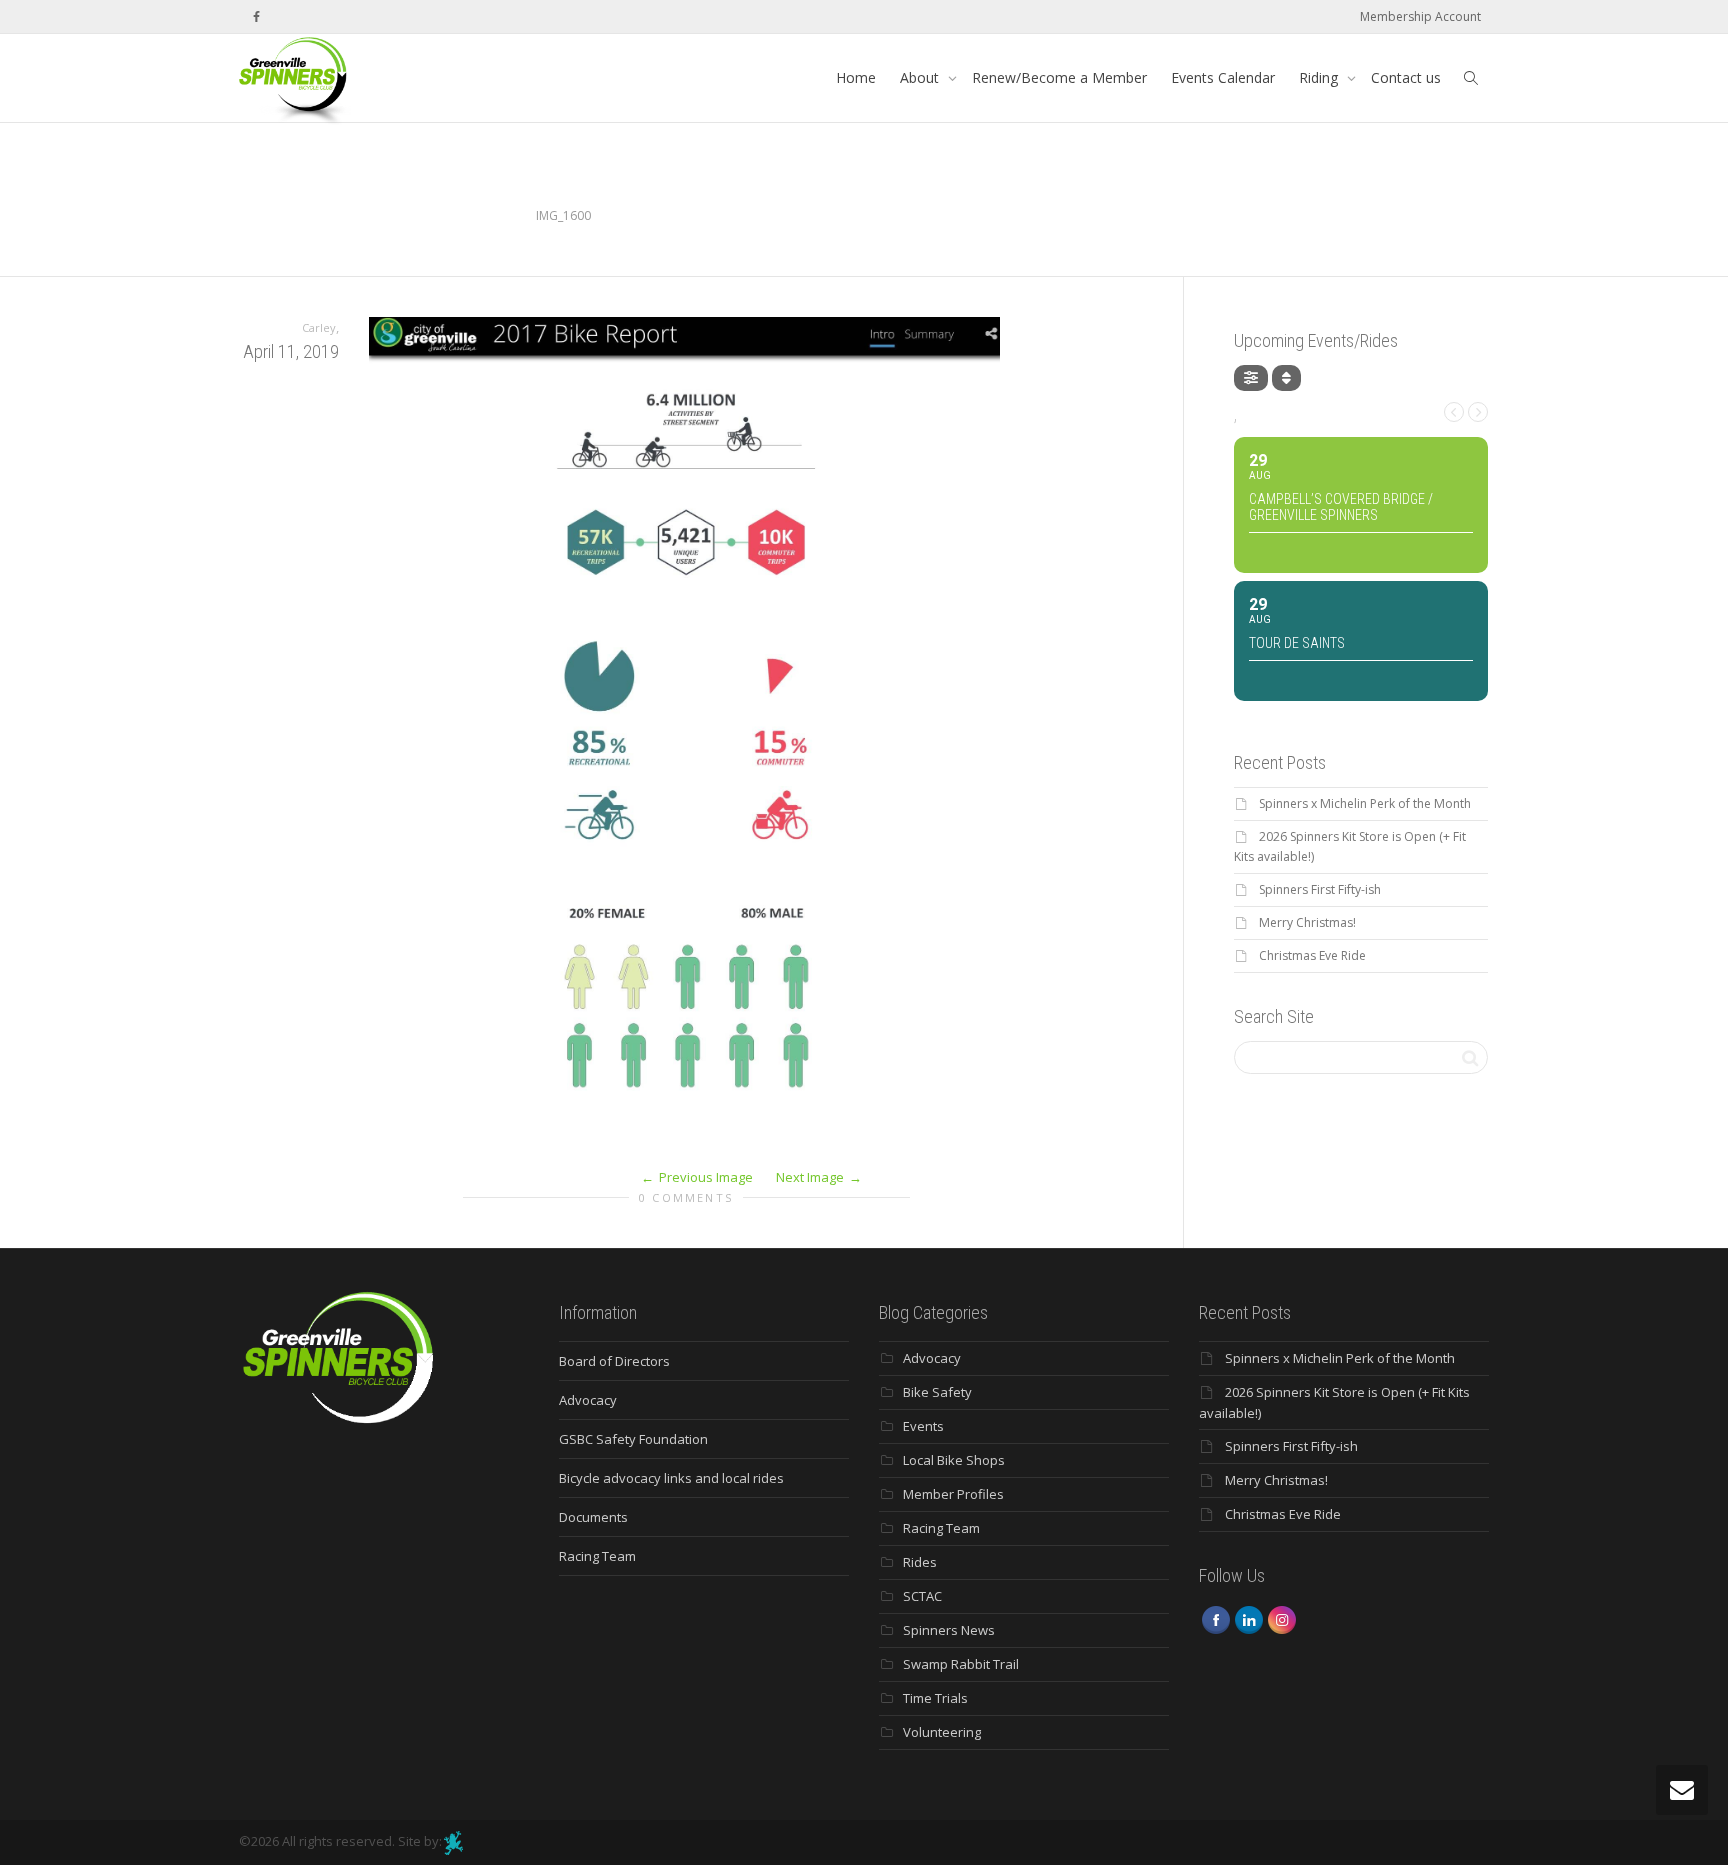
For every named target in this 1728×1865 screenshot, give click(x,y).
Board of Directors (614, 1361)
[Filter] (1251, 378)
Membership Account (1420, 16)
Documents (593, 1517)
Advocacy (588, 1400)
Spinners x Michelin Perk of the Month (1365, 803)
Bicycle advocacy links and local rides (671, 1478)
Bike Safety (937, 1392)
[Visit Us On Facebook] (1215, 1618)
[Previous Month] (1454, 412)
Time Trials (935, 1698)
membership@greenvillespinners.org (1383, 215)
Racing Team (597, 1556)
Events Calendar (1223, 77)
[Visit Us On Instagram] (1281, 1618)
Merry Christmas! (1307, 922)
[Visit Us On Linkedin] (1248, 1618)
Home (856, 77)
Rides (920, 1562)
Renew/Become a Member (1059, 77)
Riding (1320, 77)
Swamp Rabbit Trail (961, 1664)
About (921, 77)
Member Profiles (953, 1494)
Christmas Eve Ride (1312, 955)
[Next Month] (1478, 412)
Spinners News (949, 1630)
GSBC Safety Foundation (633, 1439)
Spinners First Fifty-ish (1320, 889)
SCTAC (922, 1596)
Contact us (1406, 77)
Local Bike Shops (954, 1460)
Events (923, 1426)
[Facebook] (256, 16)
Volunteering (942, 1732)
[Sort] (1286, 378)
